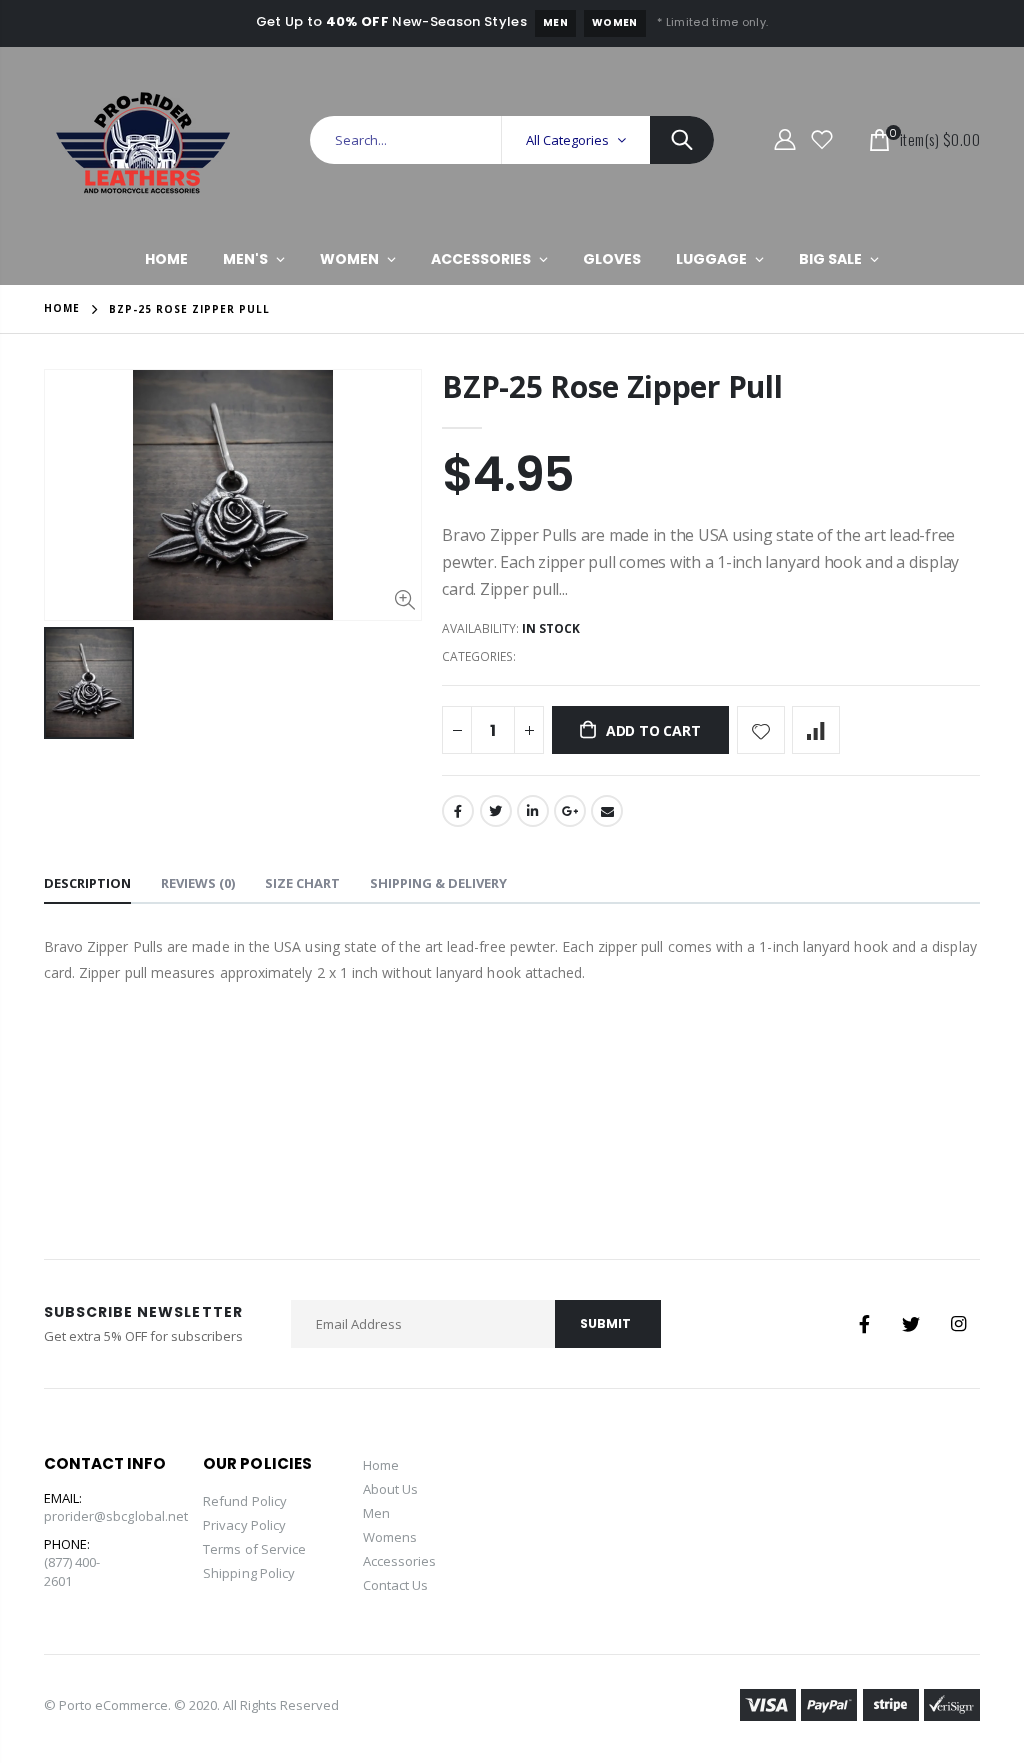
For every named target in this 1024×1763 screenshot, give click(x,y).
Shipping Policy (249, 1573)
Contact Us (396, 1585)
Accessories (400, 1561)
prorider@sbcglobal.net (116, 1516)
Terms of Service (254, 1549)
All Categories (567, 140)
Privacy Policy (244, 1525)
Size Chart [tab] (302, 883)
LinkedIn (533, 811)
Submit (605, 1323)
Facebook (458, 811)
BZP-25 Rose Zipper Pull (612, 386)
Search (682, 140)
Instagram (958, 1324)
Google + (570, 811)
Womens (390, 1537)
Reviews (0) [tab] (198, 883)
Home (62, 308)
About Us (391, 1489)
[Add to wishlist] (761, 730)
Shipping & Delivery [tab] (438, 883)
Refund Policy (245, 1501)
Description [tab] (87, 883)
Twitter (496, 811)
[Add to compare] (816, 730)
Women (615, 22)
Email (607, 811)
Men (555, 22)
